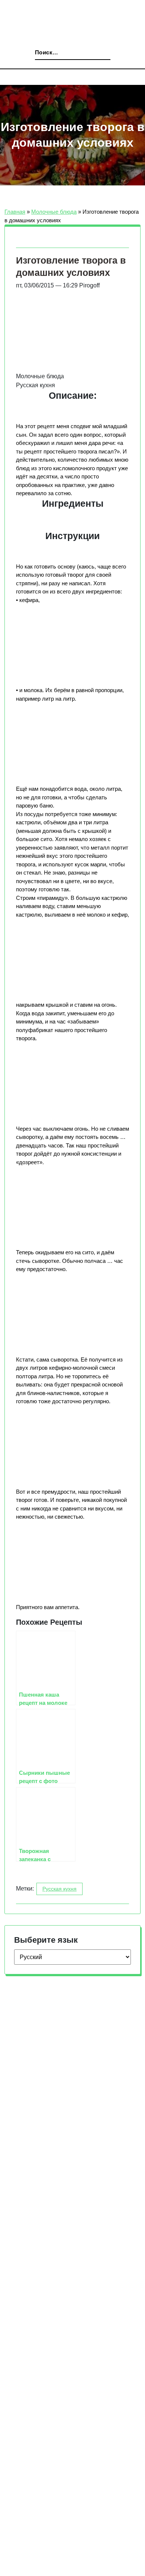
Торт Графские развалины (49, 2339)
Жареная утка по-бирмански (52, 2375)
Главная (14, 212)
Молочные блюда (53, 212)
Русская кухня (61, 1955)
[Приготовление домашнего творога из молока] (57, 1380)
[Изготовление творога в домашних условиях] (57, 397)
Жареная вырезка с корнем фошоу (61, 2393)
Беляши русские (35, 2357)
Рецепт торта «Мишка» (45, 2322)
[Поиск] (33, 54)
